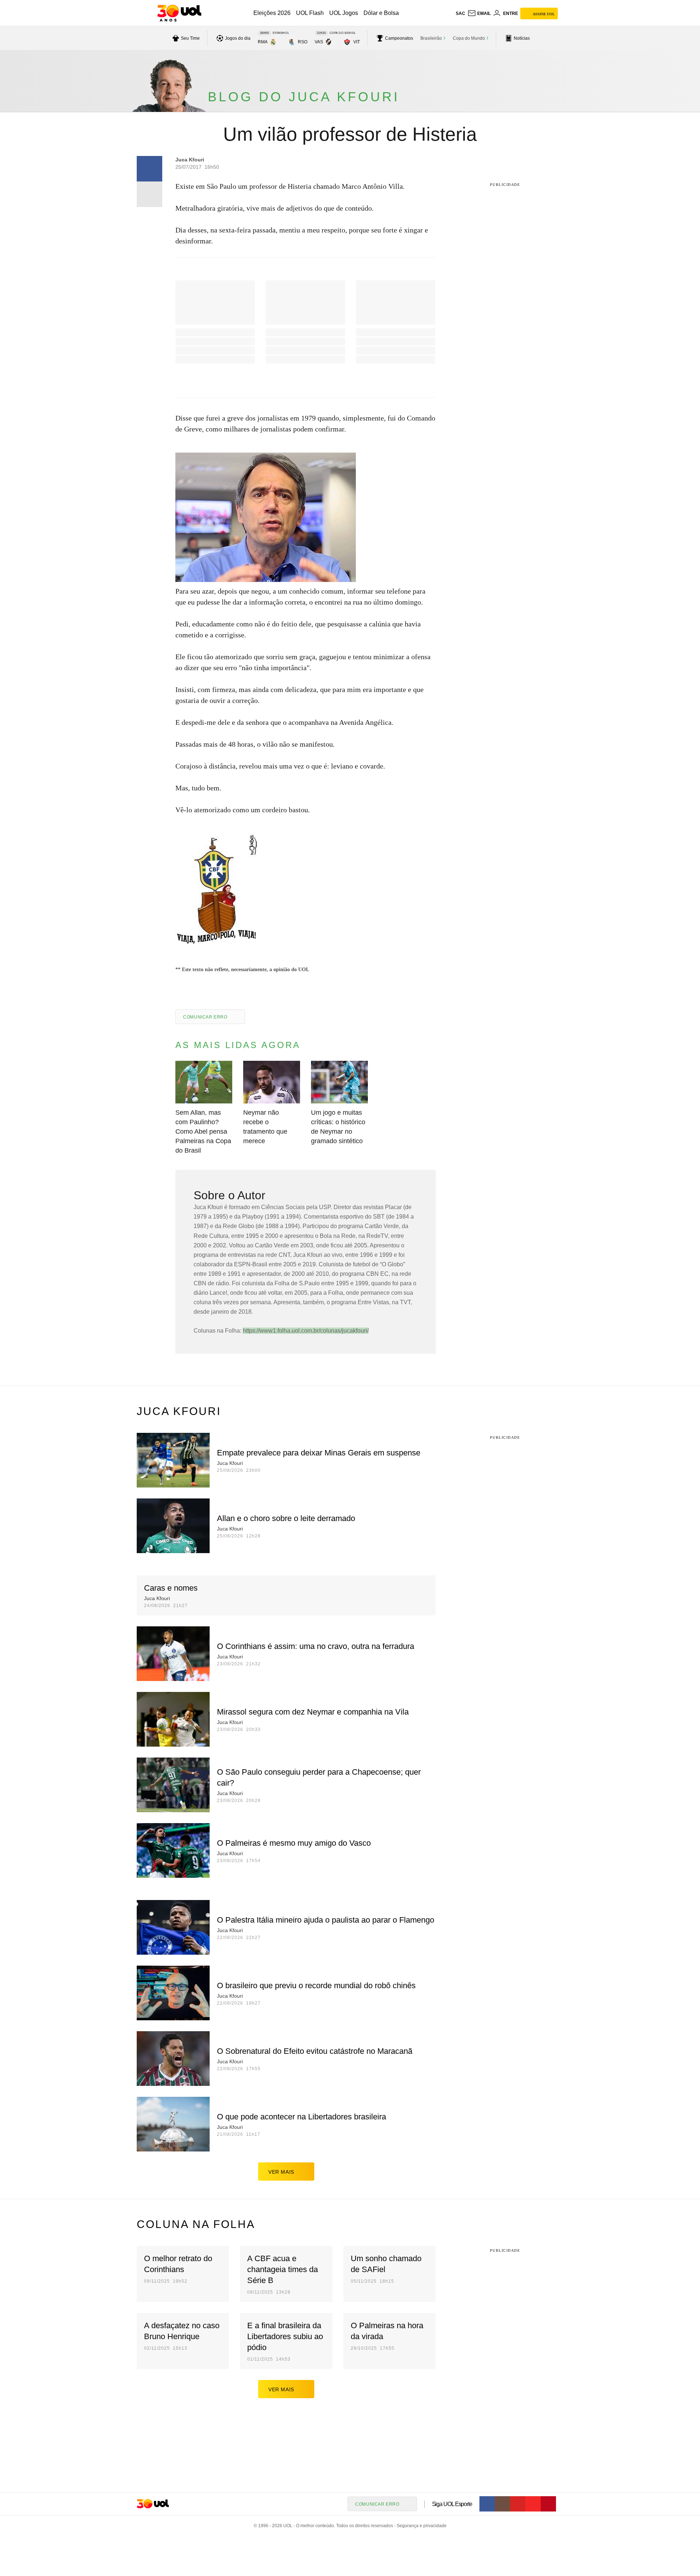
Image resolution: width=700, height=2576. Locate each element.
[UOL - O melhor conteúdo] (179, 13)
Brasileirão (431, 38)
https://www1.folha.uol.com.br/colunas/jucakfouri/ (306, 1331)
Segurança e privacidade (420, 2526)
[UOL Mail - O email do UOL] (479, 13)
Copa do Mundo (469, 38)
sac (460, 13)
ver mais (281, 2172)
